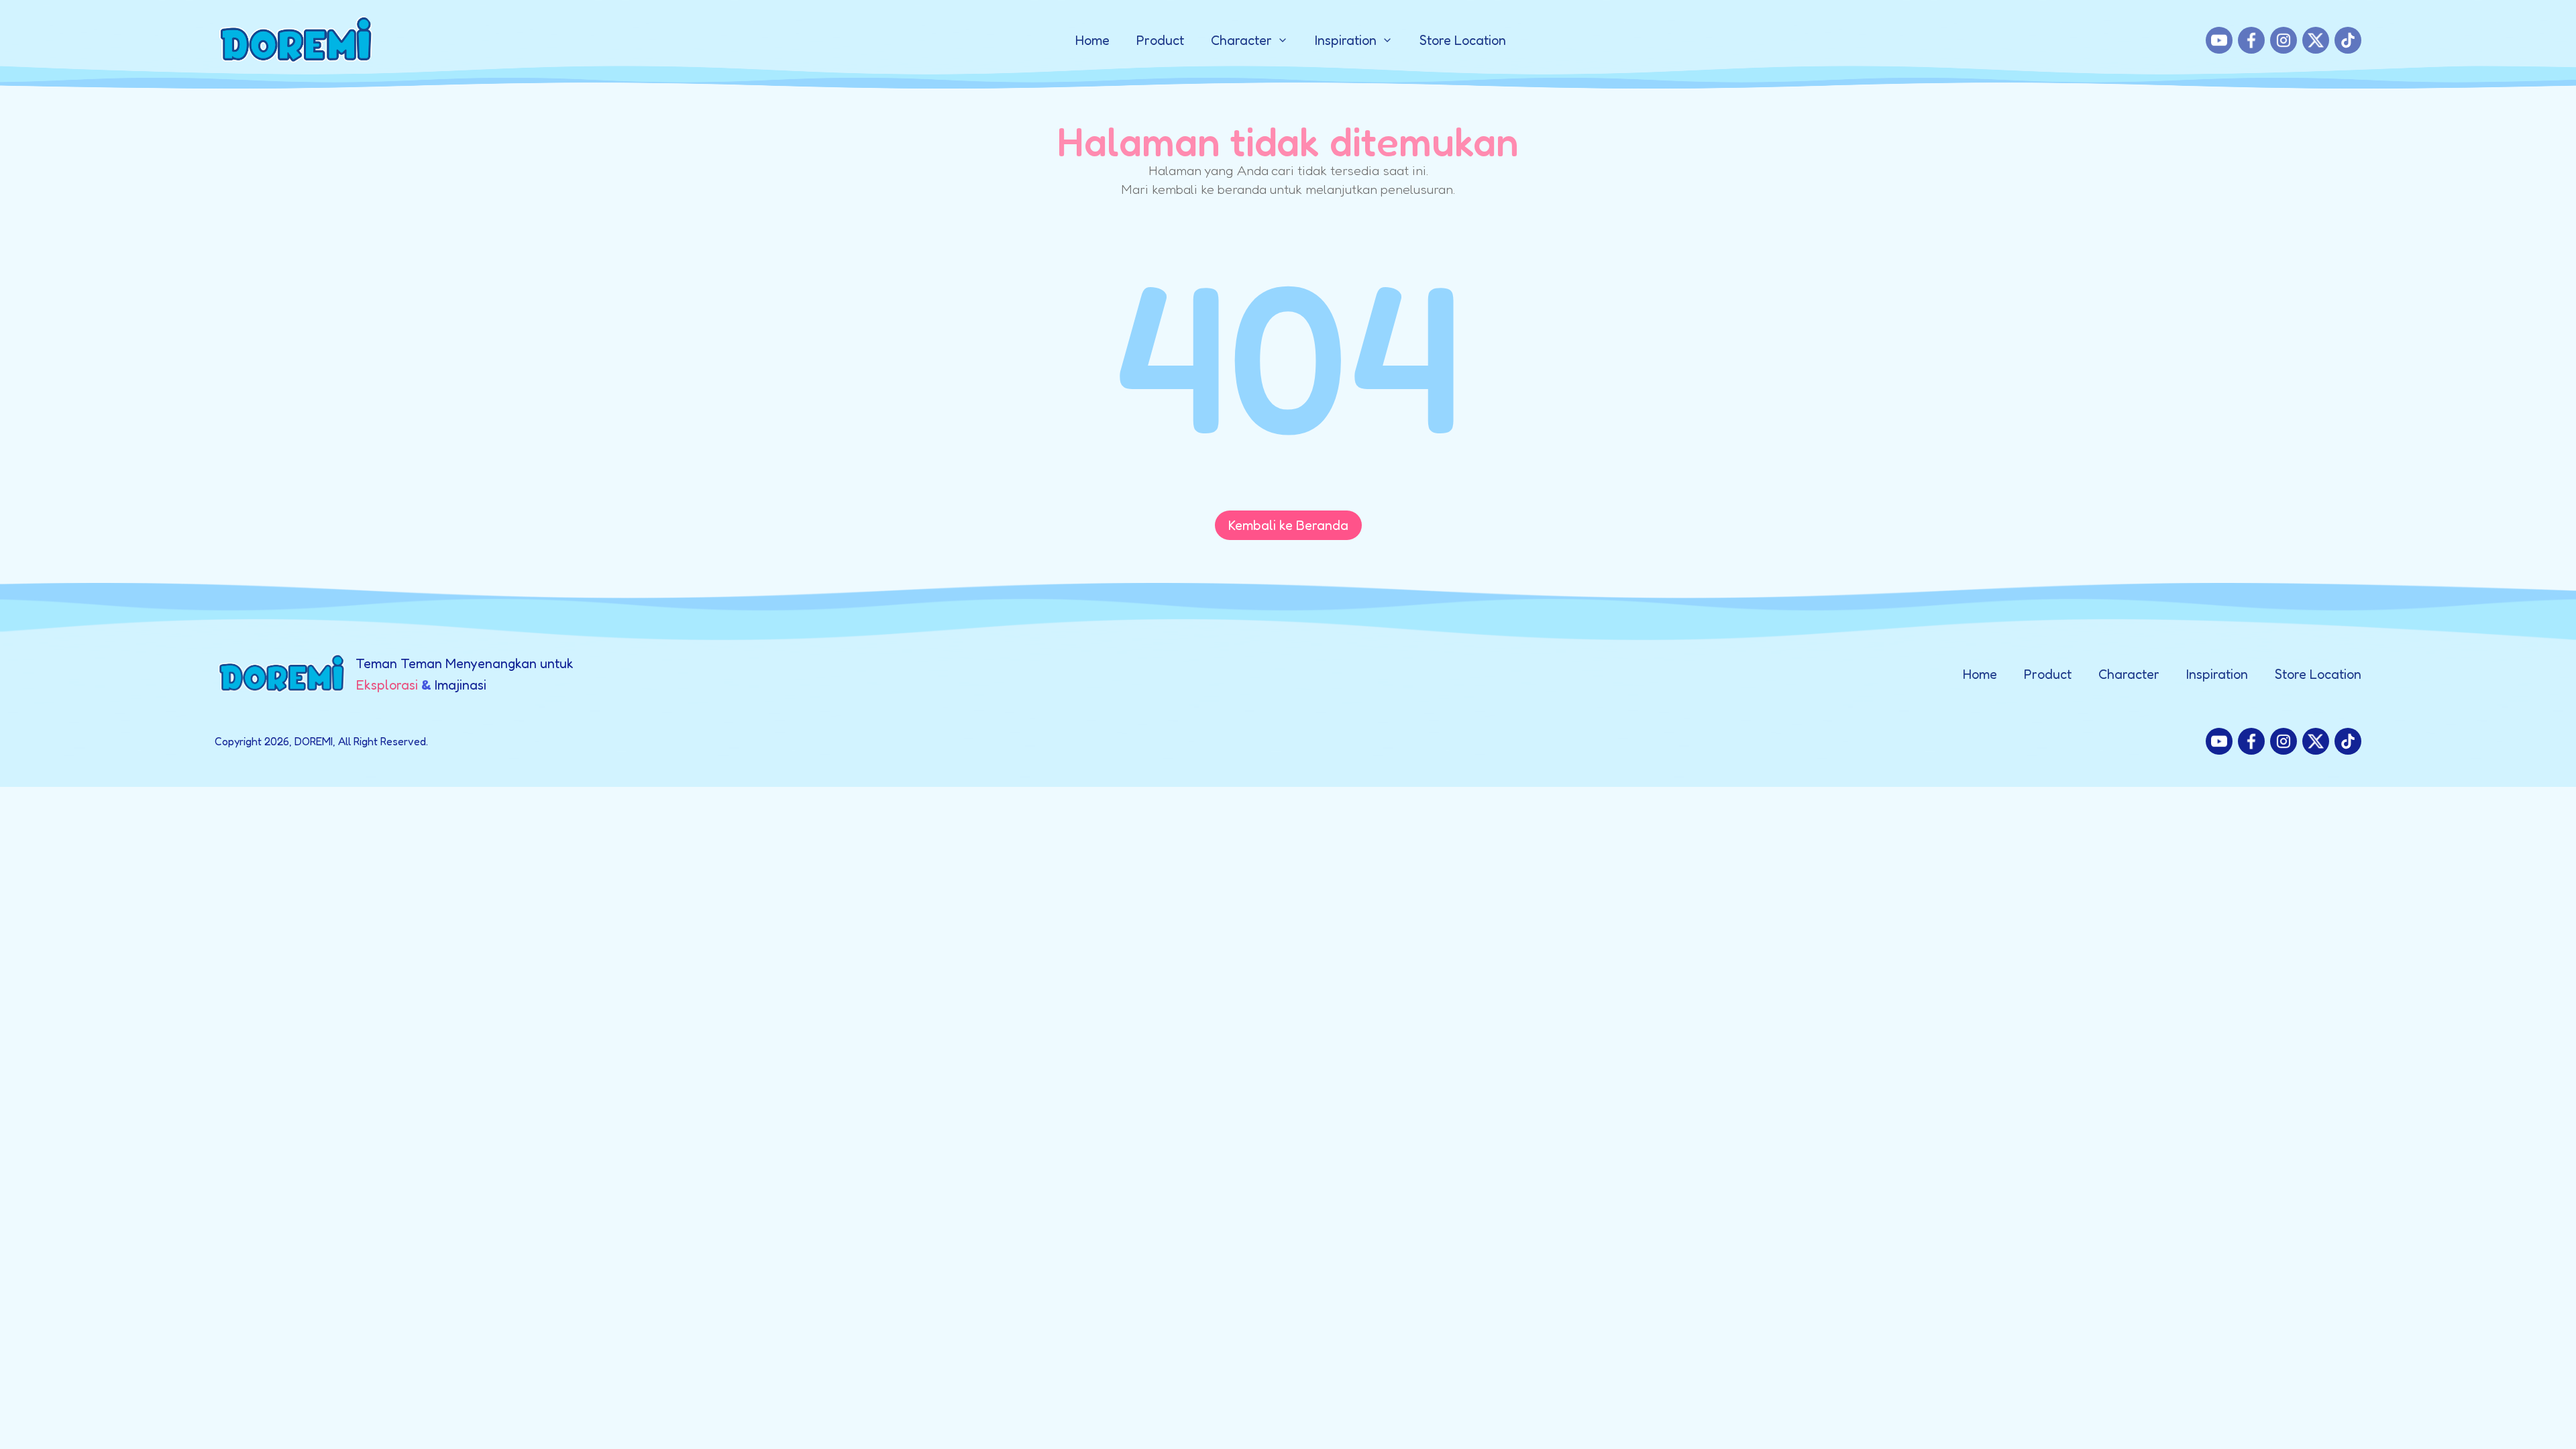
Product (1160, 40)
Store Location (1463, 40)
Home (1092, 40)
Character (2129, 674)
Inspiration (2217, 674)
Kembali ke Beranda (1288, 525)
